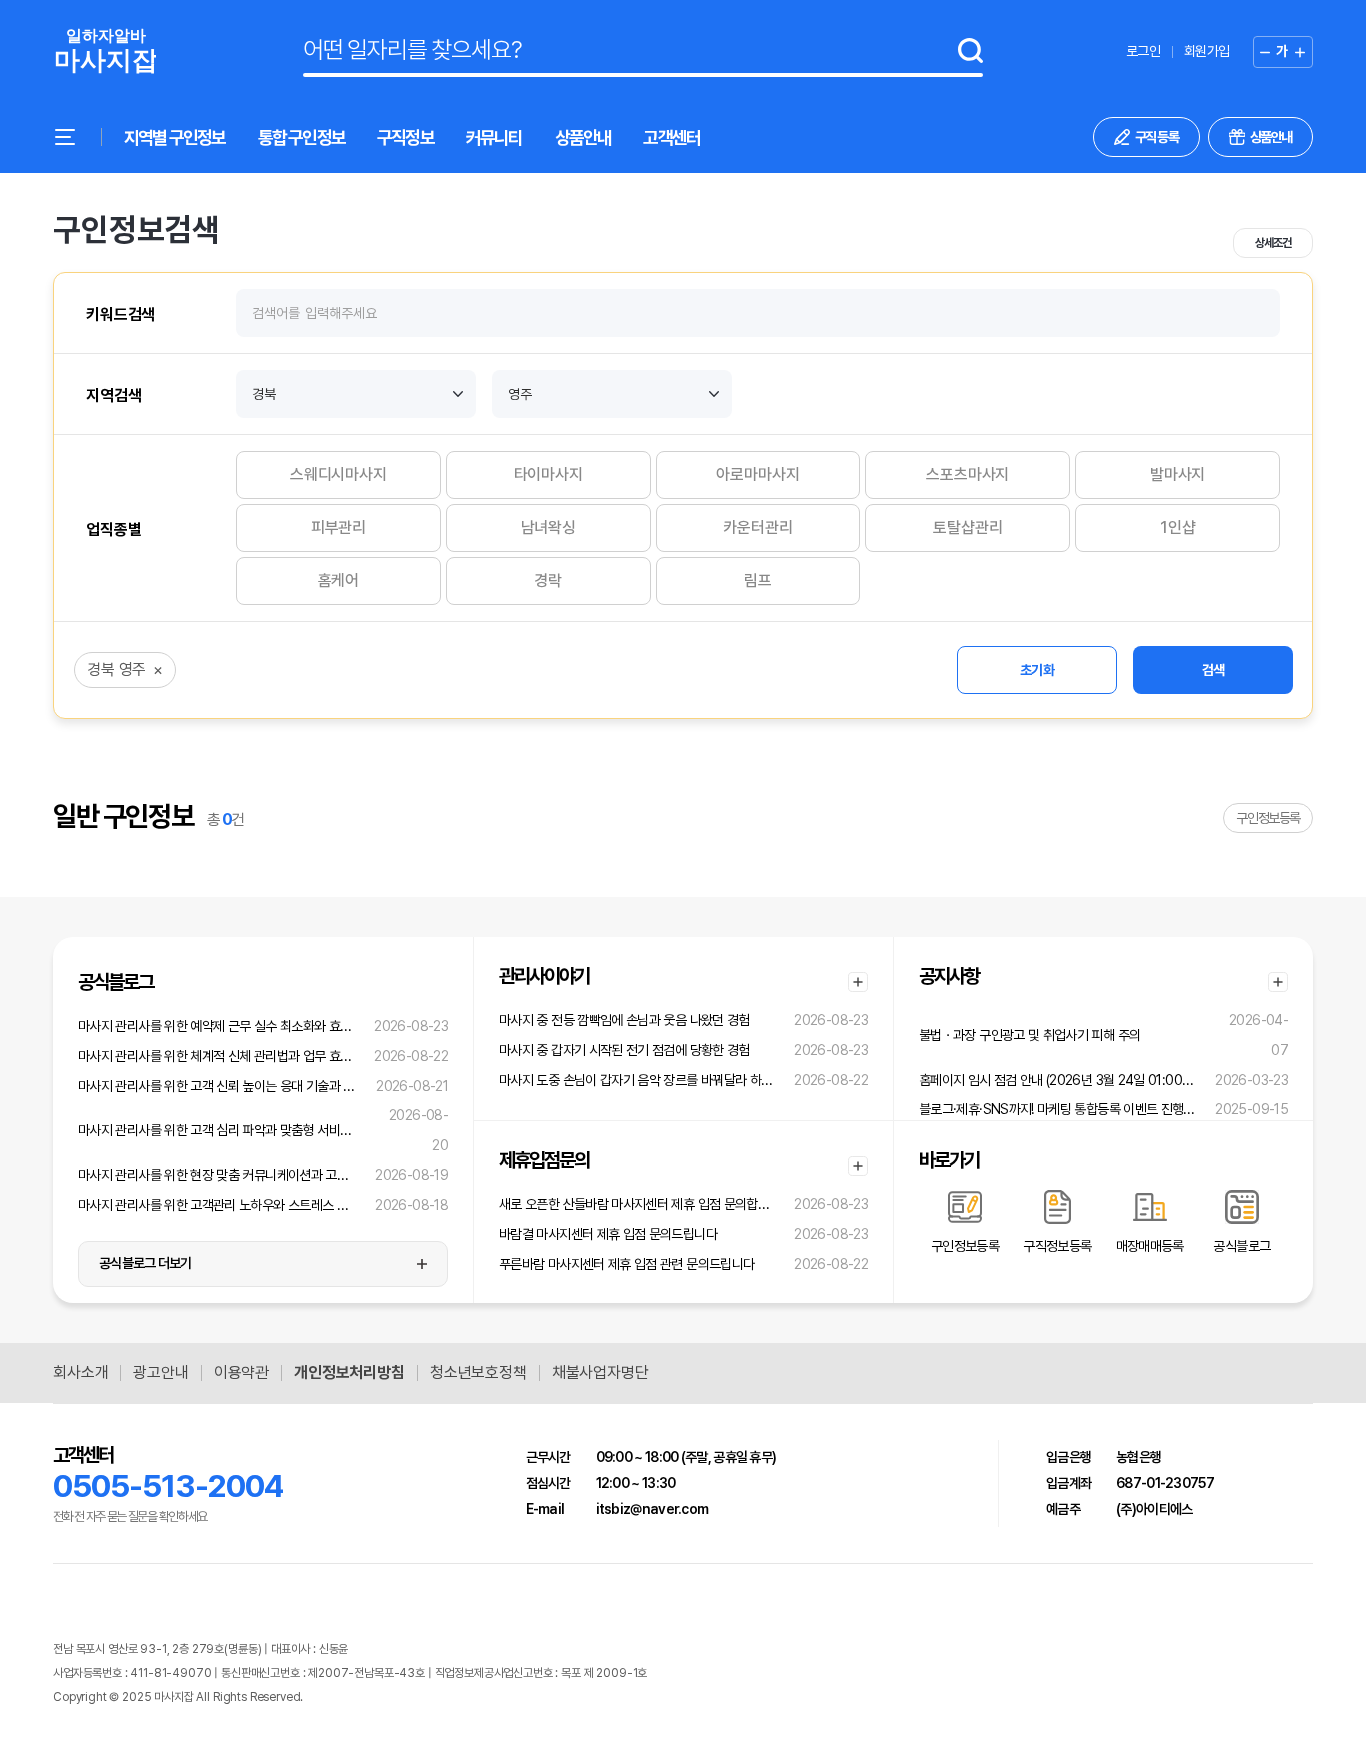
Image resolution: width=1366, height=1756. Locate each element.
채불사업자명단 (600, 1373)
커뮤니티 (494, 137)
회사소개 (80, 1373)
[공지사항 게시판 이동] (1278, 982)
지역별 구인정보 (175, 137)
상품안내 (583, 137)
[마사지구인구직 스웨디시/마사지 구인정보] (104, 51)
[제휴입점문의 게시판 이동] (858, 1166)
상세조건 (1272, 243)
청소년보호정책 (478, 1373)
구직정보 (405, 137)
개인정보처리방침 (349, 1373)
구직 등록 (1157, 137)
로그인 (1143, 51)
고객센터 (671, 137)
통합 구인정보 (301, 137)
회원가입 (1206, 51)
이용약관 (241, 1373)
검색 (1213, 670)
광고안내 (160, 1373)
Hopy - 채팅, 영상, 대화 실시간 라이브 (390, 1697)
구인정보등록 (1268, 818)
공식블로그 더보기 (145, 1263)
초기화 (1037, 670)
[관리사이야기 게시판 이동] (858, 982)
